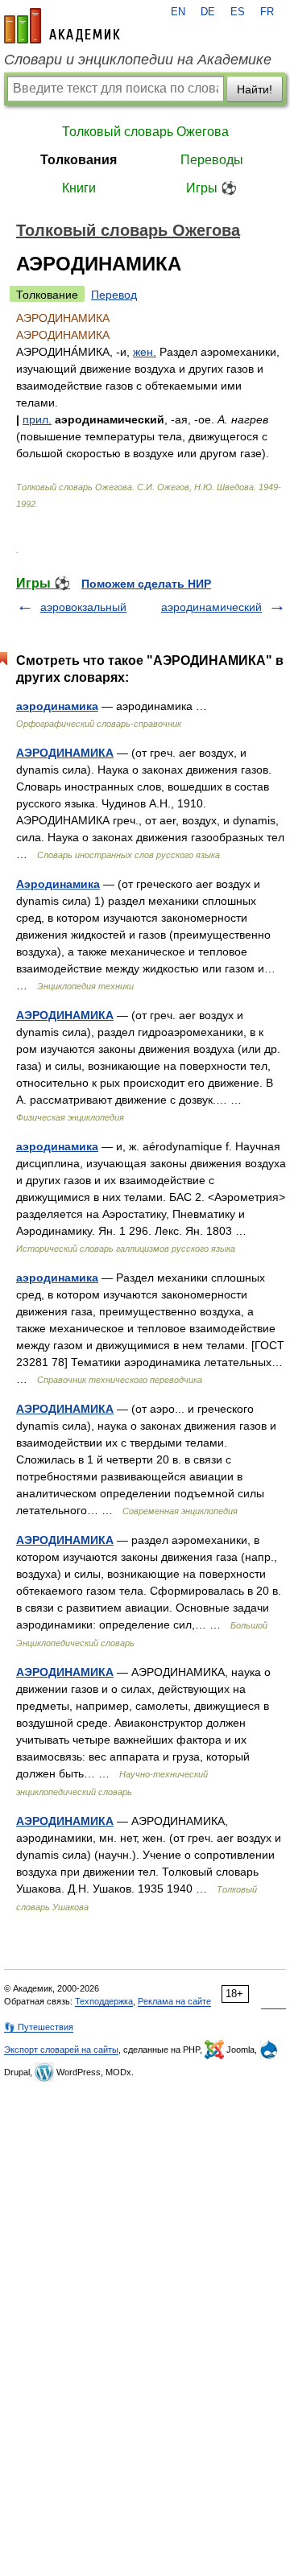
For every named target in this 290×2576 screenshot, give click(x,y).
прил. (37, 419)
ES (238, 12)
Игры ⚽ (211, 188)
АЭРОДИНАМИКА (65, 753)
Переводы (212, 160)
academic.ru (62, 26)
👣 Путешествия (39, 2027)
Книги (79, 188)
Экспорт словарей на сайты (61, 2050)
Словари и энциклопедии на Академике (138, 60)
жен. (145, 352)
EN (178, 12)
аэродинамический (211, 607)
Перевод (114, 295)
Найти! (255, 89)
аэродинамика (57, 706)
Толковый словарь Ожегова (145, 132)
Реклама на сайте (174, 2001)
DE (208, 12)
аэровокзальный (83, 607)
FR (267, 12)
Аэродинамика (58, 884)
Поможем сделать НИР (146, 584)
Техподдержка (104, 2001)
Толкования (79, 160)
